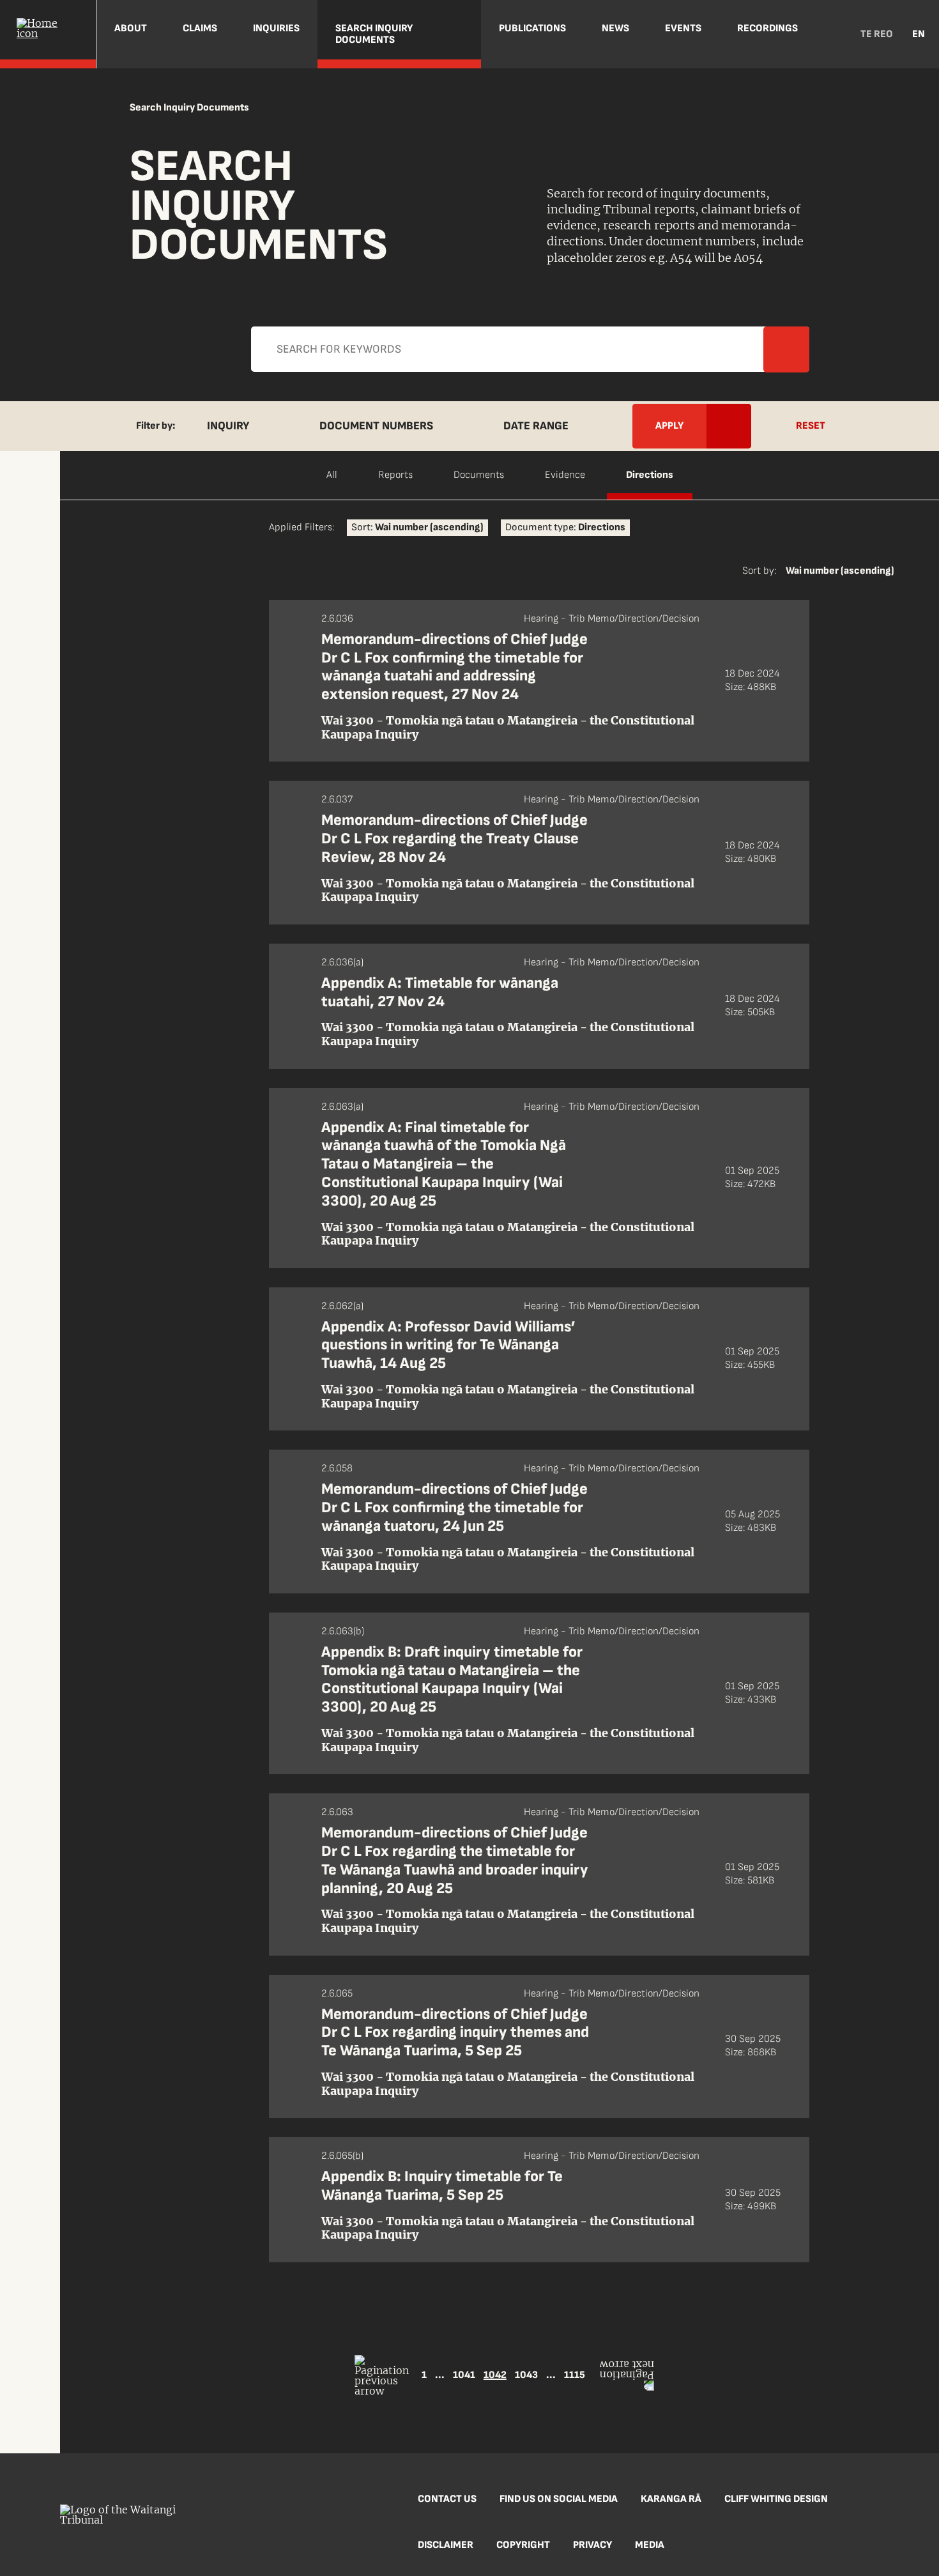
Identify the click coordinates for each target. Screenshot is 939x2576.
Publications (532, 28)
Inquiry (228, 426)
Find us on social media (559, 2499)
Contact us (447, 2499)
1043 (526, 2375)
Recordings (767, 28)
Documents (479, 475)
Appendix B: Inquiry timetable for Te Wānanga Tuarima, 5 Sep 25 (442, 2186)
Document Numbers (376, 426)
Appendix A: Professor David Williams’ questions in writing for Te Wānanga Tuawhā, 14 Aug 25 (448, 1345)
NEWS (615, 28)
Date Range (536, 426)
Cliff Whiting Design (776, 2499)
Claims (200, 28)
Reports (395, 475)
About (131, 28)
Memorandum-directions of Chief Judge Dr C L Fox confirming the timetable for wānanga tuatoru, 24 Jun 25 (454, 1507)
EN (919, 34)
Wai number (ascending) (840, 571)
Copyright (523, 2545)
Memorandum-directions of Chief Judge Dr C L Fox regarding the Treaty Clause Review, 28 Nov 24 (454, 839)
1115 (575, 2375)
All (332, 475)
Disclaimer (446, 2545)
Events (683, 28)
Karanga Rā (671, 2499)
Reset (811, 426)
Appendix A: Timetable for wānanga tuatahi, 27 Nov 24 (440, 992)
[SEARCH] (831, 34)
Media (650, 2545)
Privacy (592, 2545)
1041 (464, 2375)
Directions (650, 475)
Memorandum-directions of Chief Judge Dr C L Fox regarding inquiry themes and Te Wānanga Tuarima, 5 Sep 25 (455, 2033)
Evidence (565, 475)
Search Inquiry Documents (374, 34)
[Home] (48, 34)
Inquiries (276, 28)
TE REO (877, 34)
